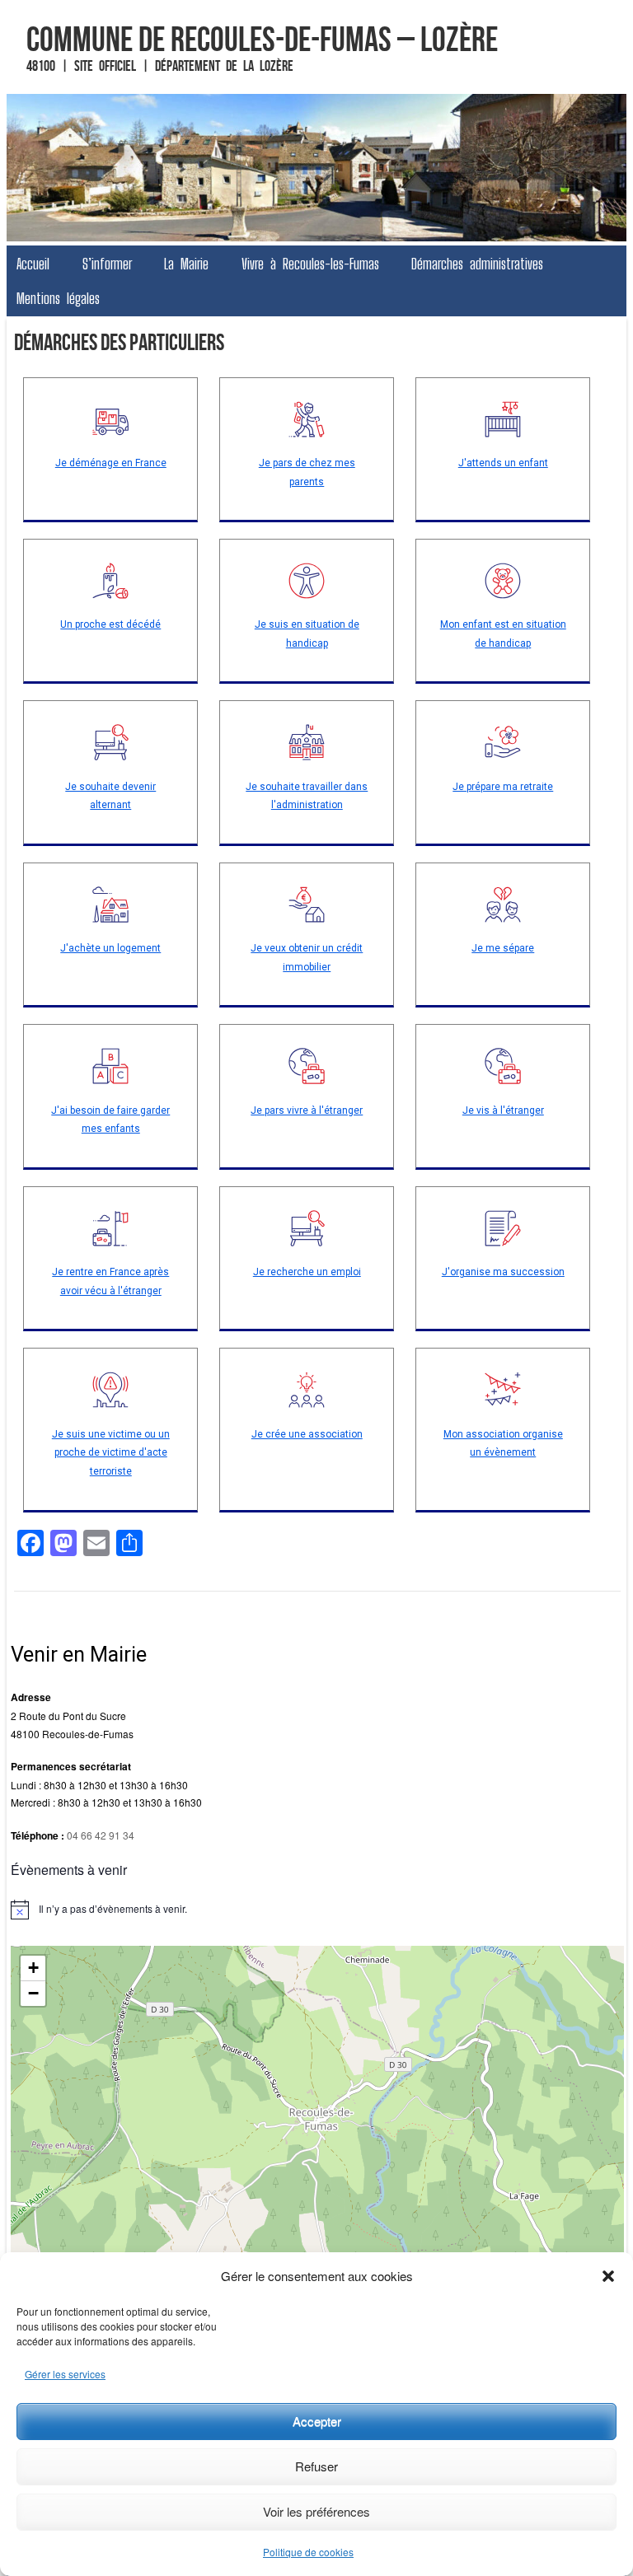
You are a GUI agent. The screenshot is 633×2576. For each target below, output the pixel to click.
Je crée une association (307, 1434)
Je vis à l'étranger (503, 1110)
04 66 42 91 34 (101, 1835)
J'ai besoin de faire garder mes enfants (110, 1120)
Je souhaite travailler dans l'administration (307, 796)
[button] (608, 2276)
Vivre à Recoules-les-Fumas (310, 264)
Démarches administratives (477, 264)
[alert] (317, 1910)
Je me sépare (503, 948)
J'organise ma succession (503, 1272)
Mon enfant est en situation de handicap (503, 634)
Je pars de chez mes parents (307, 472)
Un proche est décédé (110, 624)
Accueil (33, 264)
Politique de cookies (308, 2552)
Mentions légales (58, 298)
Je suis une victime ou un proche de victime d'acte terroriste (111, 1453)
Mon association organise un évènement (503, 1444)
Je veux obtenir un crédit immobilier (307, 958)
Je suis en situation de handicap (307, 634)
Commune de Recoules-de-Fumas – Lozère (262, 39)
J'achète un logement (110, 948)
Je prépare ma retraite (503, 787)
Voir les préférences (316, 2511)
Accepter (317, 2421)
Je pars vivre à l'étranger (307, 1110)
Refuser (316, 2466)
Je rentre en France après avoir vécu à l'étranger (110, 1281)
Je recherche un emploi (307, 1272)
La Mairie (186, 264)
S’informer (107, 264)
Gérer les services (65, 2374)
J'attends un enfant (503, 463)
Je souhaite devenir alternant (110, 796)
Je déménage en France (111, 463)
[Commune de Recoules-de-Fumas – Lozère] (317, 168)
